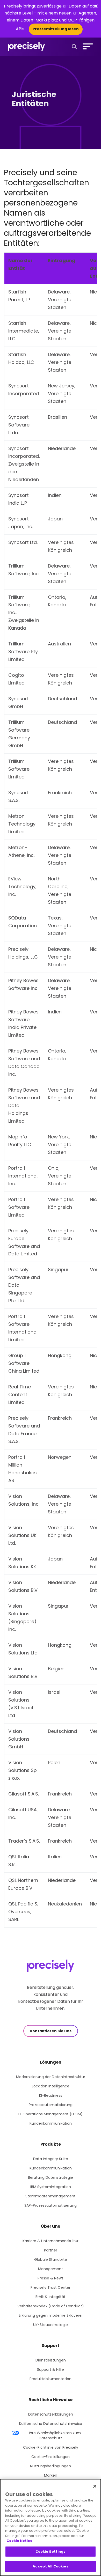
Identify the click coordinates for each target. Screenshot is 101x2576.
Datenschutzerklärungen (51, 2414)
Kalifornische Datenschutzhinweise (51, 2424)
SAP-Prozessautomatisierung (51, 2205)
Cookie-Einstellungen (51, 2457)
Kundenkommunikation (51, 2123)
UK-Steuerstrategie (51, 2325)
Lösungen (51, 2062)
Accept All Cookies (50, 2566)
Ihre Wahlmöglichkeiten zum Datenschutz (55, 2435)
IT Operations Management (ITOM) (51, 2114)
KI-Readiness (51, 2095)
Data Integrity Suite (51, 2159)
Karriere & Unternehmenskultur (51, 2241)
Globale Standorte (51, 2259)
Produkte (51, 2144)
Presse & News (51, 2278)
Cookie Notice (19, 2541)
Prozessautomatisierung (51, 2105)
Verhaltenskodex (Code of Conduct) (51, 2306)
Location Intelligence (51, 2086)
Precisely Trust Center (51, 2287)
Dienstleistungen (51, 2360)
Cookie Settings (51, 2552)
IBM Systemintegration (51, 2187)
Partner (51, 2250)
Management (51, 2269)
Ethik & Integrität (51, 2297)
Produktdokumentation (51, 2379)
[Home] (26, 47)
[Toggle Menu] (87, 46)
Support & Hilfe (51, 2369)
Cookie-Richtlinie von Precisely (51, 2447)
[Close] (95, 2486)
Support (51, 2346)
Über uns (51, 2226)
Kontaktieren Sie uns (51, 2031)
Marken (51, 2475)
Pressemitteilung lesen (56, 29)
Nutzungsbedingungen (51, 2466)
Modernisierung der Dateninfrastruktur (51, 2077)
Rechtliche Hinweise (51, 2400)
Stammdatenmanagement (51, 2196)
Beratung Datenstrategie (51, 2177)
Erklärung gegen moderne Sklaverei (51, 2315)
